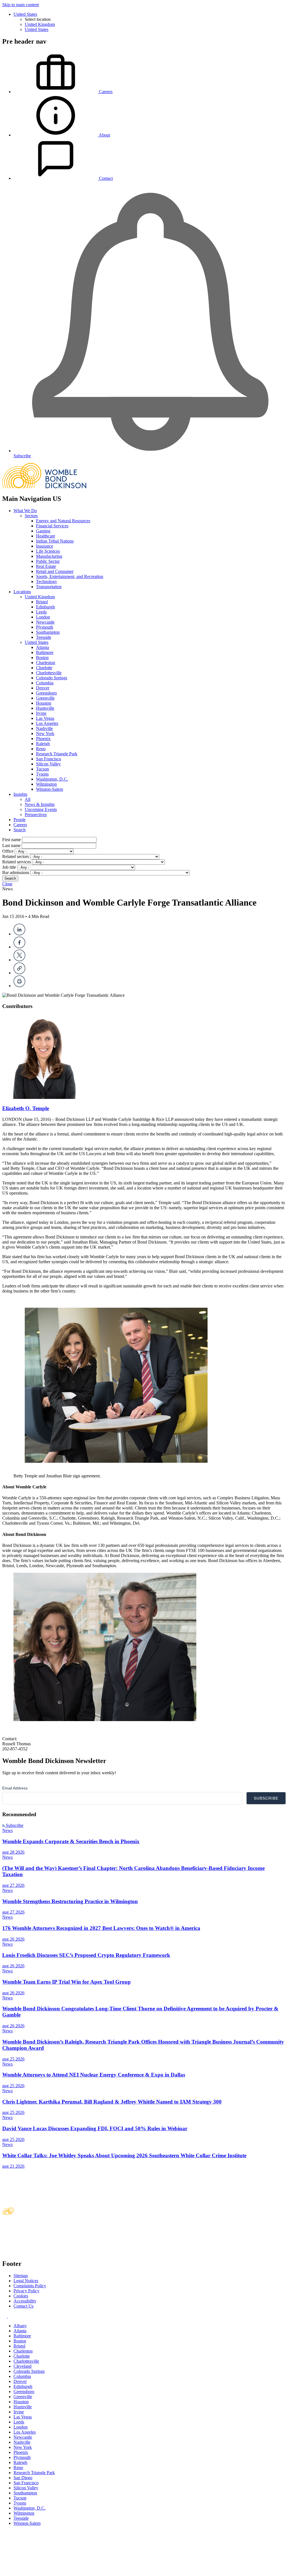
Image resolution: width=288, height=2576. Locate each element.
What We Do (25, 511)
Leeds (41, 612)
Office (8, 851)
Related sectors (16, 856)
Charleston (46, 663)
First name (12, 840)
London (43, 617)
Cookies (21, 2296)
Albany (20, 2326)
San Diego (23, 2478)
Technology (47, 582)
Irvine (41, 713)
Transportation (49, 587)
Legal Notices (26, 2281)
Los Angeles (47, 723)
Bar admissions (16, 873)
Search (20, 830)
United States (25, 14)
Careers (20, 825)
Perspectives (36, 815)
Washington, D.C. (52, 779)
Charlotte (44, 668)
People (20, 820)
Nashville (44, 728)
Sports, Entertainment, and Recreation (70, 576)
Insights (20, 794)
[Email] (19, 973)
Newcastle (45, 622)
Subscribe (14, 1825)
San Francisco (49, 759)
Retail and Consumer (55, 571)
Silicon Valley (48, 764)
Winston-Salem (49, 789)
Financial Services (52, 526)
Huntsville (45, 708)
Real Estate (46, 566)
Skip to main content (21, 5)
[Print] (19, 986)
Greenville (45, 698)
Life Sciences (48, 551)
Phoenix (43, 739)
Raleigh (43, 744)
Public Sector (48, 561)
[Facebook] (19, 947)
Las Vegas (45, 718)
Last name (11, 845)
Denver (43, 688)
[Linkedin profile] (5, 2316)
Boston (42, 658)
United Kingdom (40, 24)
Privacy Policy (26, 2291)
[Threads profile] (10, 2316)
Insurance (45, 546)
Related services (17, 862)
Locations (22, 592)
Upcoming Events (41, 809)
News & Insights (40, 804)
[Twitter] (19, 960)
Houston (44, 703)
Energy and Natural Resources (63, 521)
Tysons (42, 774)
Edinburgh (45, 607)
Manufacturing (49, 556)
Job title (9, 867)
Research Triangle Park (57, 754)
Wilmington (46, 784)
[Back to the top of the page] (44, 2571)
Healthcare (46, 536)
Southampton (48, 632)
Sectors (31, 516)
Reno (41, 749)
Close (7, 884)
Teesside (44, 637)
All (28, 799)
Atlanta (42, 647)
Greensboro (46, 693)
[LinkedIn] (19, 934)
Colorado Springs (52, 678)
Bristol (42, 602)
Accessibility (25, 2301)
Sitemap (21, 2276)
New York (45, 733)
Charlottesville (49, 673)
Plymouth (45, 627)
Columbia (45, 683)
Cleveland (22, 2366)
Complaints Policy (30, 2286)
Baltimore (45, 652)
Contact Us (23, 2306)
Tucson (42, 769)
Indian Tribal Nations (55, 541)
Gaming (43, 531)
